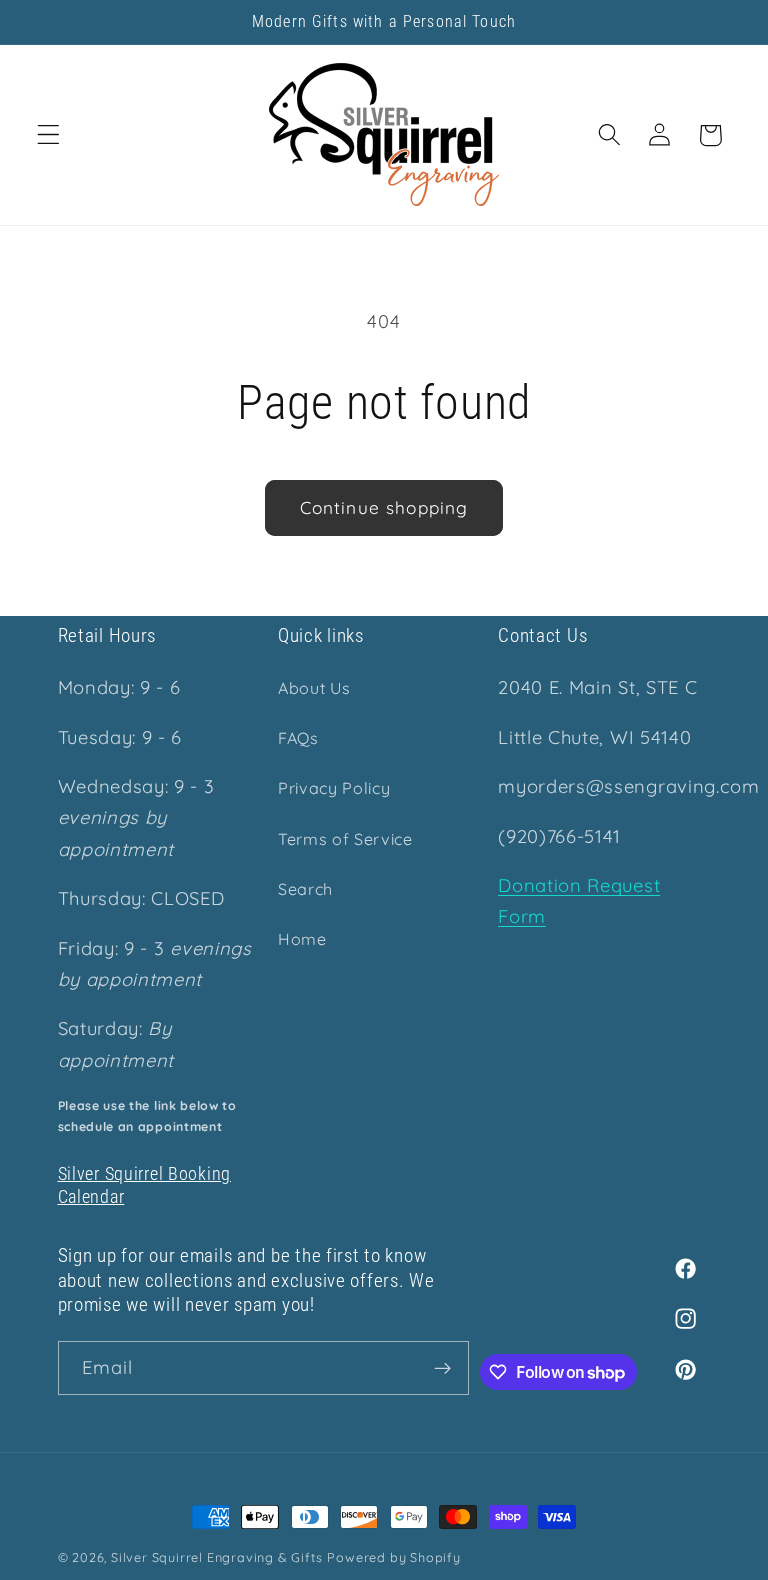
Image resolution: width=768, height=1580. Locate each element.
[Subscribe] (442, 1368)
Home (302, 939)
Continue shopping (384, 507)
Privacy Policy (334, 788)
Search (305, 889)
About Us (314, 688)
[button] (48, 135)
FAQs (298, 738)
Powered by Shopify (394, 1557)
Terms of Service (345, 839)
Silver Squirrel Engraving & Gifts (217, 1557)
